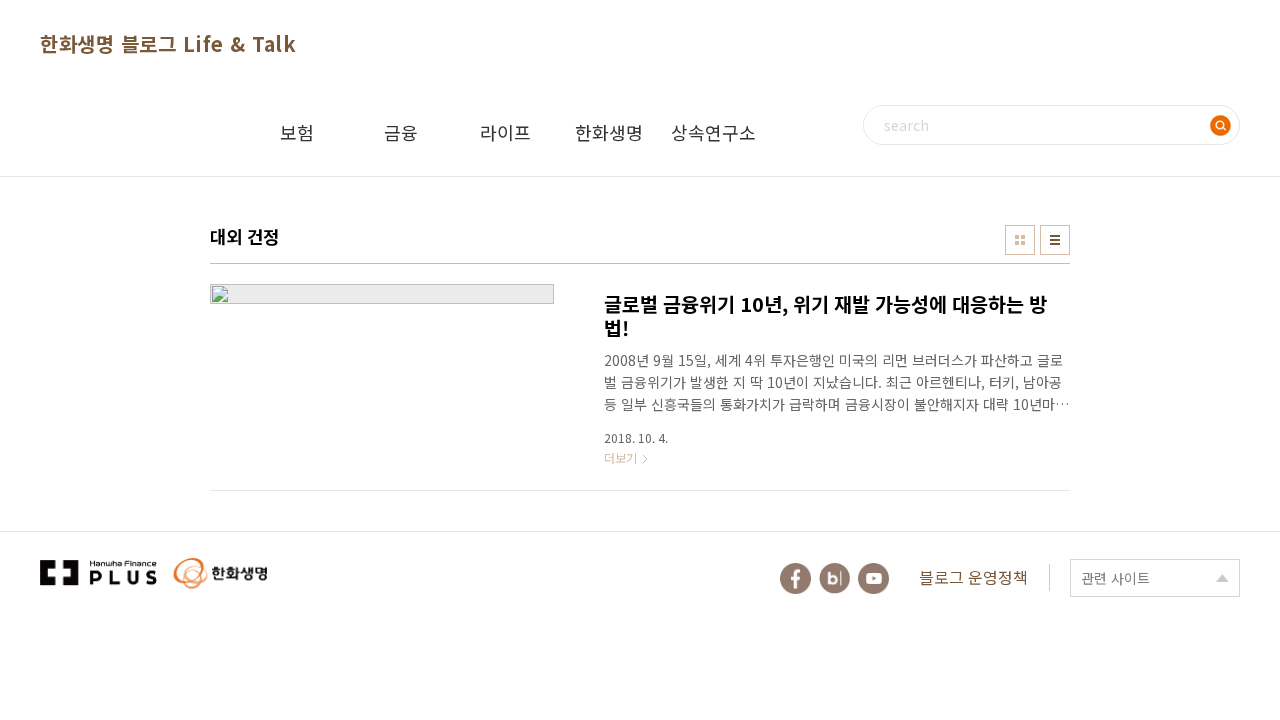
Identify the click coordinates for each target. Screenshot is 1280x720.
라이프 (505, 132)
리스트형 (1055, 240)
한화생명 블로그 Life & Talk (168, 43)
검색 (1220, 125)
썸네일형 (1020, 240)
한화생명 (609, 132)
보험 (297, 132)
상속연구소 (713, 132)
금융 (401, 132)
